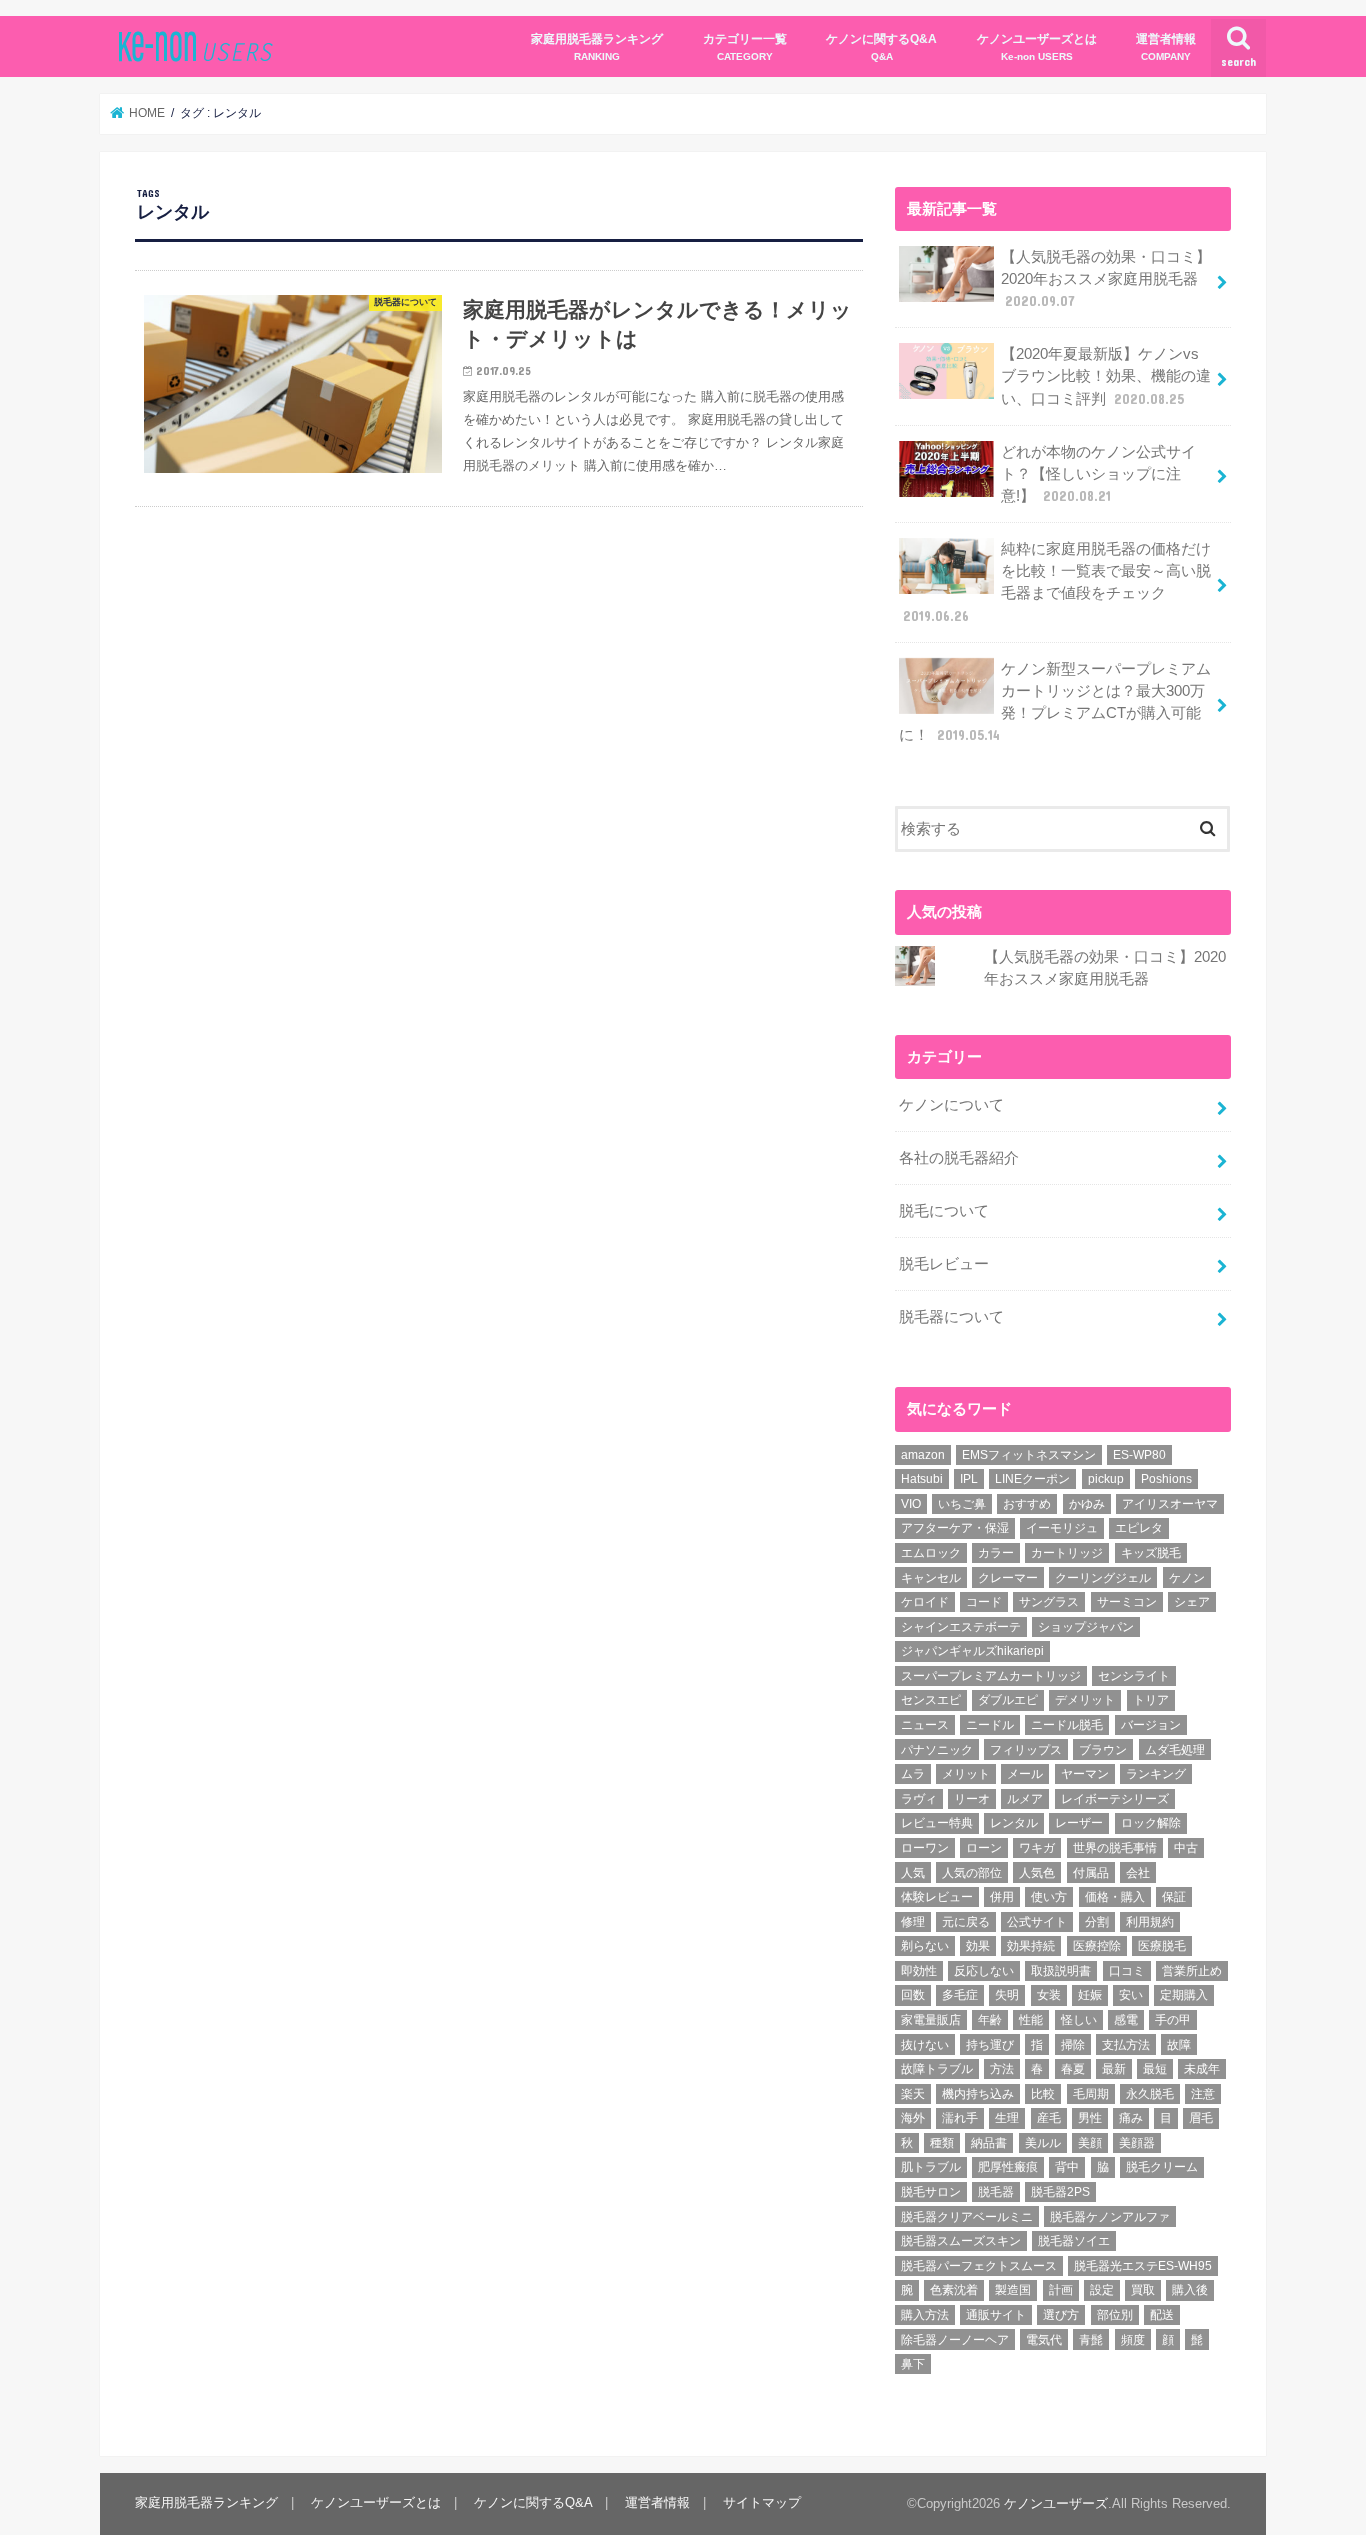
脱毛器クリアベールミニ (967, 2217)
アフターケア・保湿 (955, 1528)
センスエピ (931, 1700)
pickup (1106, 1479)
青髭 (1091, 2340)
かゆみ (1087, 1504)
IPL (969, 1479)
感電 (1126, 2020)
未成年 (1202, 2069)
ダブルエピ (1008, 1700)
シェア (1192, 1602)
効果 (978, 1946)
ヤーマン (1085, 1774)
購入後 (1190, 2290)
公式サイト (1037, 1922)
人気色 (1037, 1873)
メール (1025, 1774)
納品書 (989, 2143)
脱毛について (944, 1211)
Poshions (1166, 1479)
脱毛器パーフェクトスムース (979, 2266)
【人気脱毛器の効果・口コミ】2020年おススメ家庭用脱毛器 (1106, 279)
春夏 (1073, 2069)
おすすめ (1027, 1504)
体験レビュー (937, 1897)
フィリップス (1026, 1750)
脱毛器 (996, 2192)
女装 (1049, 1995)
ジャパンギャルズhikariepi (972, 1651)
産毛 (1049, 2118)
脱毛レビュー (944, 1264)
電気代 (1044, 2340)
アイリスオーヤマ (1170, 1504)
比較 (1043, 2094)
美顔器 (1137, 2143)
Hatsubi (922, 1479)
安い (1131, 1995)
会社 (1138, 1873)
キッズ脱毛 (1151, 1553)
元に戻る (966, 1922)
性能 (1031, 2020)
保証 (1174, 1897)
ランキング (1156, 1774)
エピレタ (1139, 1528)
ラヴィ (919, 1799)
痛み (1131, 2118)
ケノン (1187, 1578)
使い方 (1049, 1897)
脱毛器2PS (1060, 2192)
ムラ (913, 1774)
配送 (1162, 2315)
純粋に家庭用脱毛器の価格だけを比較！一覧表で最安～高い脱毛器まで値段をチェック (1057, 582)
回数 (913, 1995)
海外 (913, 2118)
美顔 (1090, 2143)
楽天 (913, 2094)
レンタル (1014, 1823)
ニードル (990, 1725)
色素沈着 (954, 2290)
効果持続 (1031, 1946)
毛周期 (1091, 2094)
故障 (1179, 2045)
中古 (1186, 1848)
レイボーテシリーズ (1115, 1799)
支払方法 (1126, 2045)
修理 (913, 1922)
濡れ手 (960, 2118)
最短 (1155, 2069)
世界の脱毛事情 (1115, 1848)
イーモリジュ (1062, 1528)
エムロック (931, 1553)
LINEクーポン (1032, 1479)
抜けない (925, 2045)
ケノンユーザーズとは (1037, 46)
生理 (1007, 2118)
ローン (984, 1848)
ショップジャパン (1086, 1627)
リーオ (972, 1799)
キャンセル (931, 1578)
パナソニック (937, 1750)
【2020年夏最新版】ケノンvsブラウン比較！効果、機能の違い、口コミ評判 (1106, 376)
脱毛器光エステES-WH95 (1143, 2266)
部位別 (1115, 2315)
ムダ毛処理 (1175, 1750)
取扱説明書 (1061, 1971)
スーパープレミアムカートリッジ (991, 1676)
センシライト (1134, 1676)
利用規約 (1150, 1922)
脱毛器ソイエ (1074, 2241)
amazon (923, 1455)
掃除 (1073, 2045)
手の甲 (1173, 2020)
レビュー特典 (937, 1823)
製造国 (1013, 2290)
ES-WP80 (1139, 1455)
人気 (913, 1873)
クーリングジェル (1103, 1578)
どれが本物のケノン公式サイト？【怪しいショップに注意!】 (1098, 474)
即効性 (919, 1971)
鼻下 (913, 2364)
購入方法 (925, 2315)
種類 (942, 2143)
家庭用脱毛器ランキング (597, 46)
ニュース (925, 1725)
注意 (1203, 2094)
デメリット (1085, 1700)
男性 (1090, 2118)
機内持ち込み (978, 2094)
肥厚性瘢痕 (1008, 2167)
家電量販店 (931, 2020)
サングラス (1049, 1602)
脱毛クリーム (1162, 2167)
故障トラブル (937, 2069)
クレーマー (1008, 1578)
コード (984, 1602)
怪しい (1079, 2020)
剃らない (925, 1946)
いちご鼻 (962, 1504)
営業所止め (1192, 1971)
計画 (1061, 2290)
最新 (1114, 2069)
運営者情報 (1166, 46)
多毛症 (960, 1995)
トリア (1151, 1700)
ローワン (925, 1848)
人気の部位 (972, 1873)
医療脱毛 (1162, 1946)
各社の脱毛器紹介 (959, 1158)
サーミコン (1127, 1602)
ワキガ (1037, 1848)
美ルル (1043, 2143)
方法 (1002, 2069)
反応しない (984, 1971)
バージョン (1151, 1725)
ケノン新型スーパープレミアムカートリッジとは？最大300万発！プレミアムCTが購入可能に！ (1055, 702)
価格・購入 (1115, 1897)
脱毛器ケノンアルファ (1110, 2217)
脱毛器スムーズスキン (961, 2241)
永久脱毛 (1150, 2094)
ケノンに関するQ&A (881, 46)
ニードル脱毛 (1067, 1725)
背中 (1067, 2167)
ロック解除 (1151, 1823)
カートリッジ (1067, 1553)
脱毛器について (951, 1317)
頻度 (1133, 2340)
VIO (911, 1504)
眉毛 (1201, 2118)
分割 (1097, 1922)
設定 (1102, 2290)
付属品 (1091, 1873)
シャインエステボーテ (961, 1627)
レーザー (1079, 1823)
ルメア (1025, 1799)
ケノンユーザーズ (1056, 2503)
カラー (996, 1553)
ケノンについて (951, 1105)
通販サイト (996, 2315)
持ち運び (990, 2045)
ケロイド (925, 1602)
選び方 (1061, 2315)
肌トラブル (931, 2167)
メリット (966, 1774)
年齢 (990, 2020)
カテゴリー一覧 (745, 46)
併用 (1002, 1897)
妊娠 (1090, 1995)
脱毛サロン (931, 2192)
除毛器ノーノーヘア (955, 2340)
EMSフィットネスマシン (1029, 1455)
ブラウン (1103, 1750)
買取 (1143, 2290)
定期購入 (1184, 1995)
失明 (1007, 1995)
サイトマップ (762, 2502)
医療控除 (1097, 1946)
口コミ (1127, 1971)
